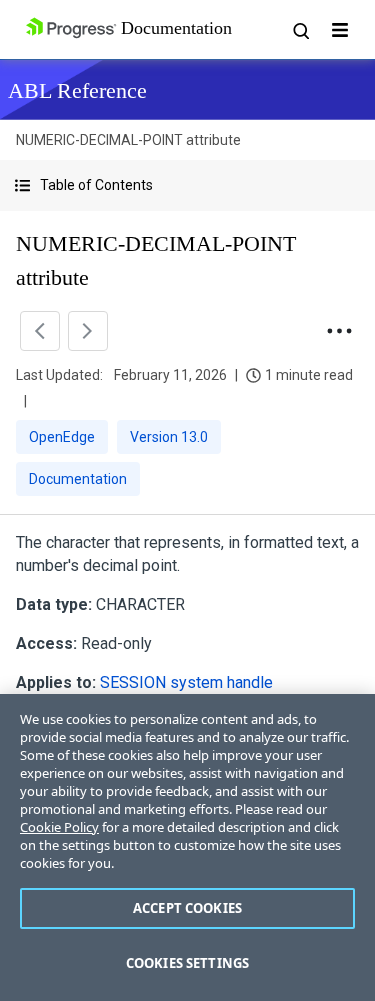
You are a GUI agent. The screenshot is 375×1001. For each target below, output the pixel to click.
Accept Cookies (187, 908)
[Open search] (300, 30)
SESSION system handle (186, 682)
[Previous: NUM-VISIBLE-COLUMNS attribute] (40, 331)
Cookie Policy (59, 827)
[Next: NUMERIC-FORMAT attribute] (88, 331)
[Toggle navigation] (340, 30)
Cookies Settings (187, 963)
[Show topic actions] (339, 331)
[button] (187, 185)
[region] (187, 847)
